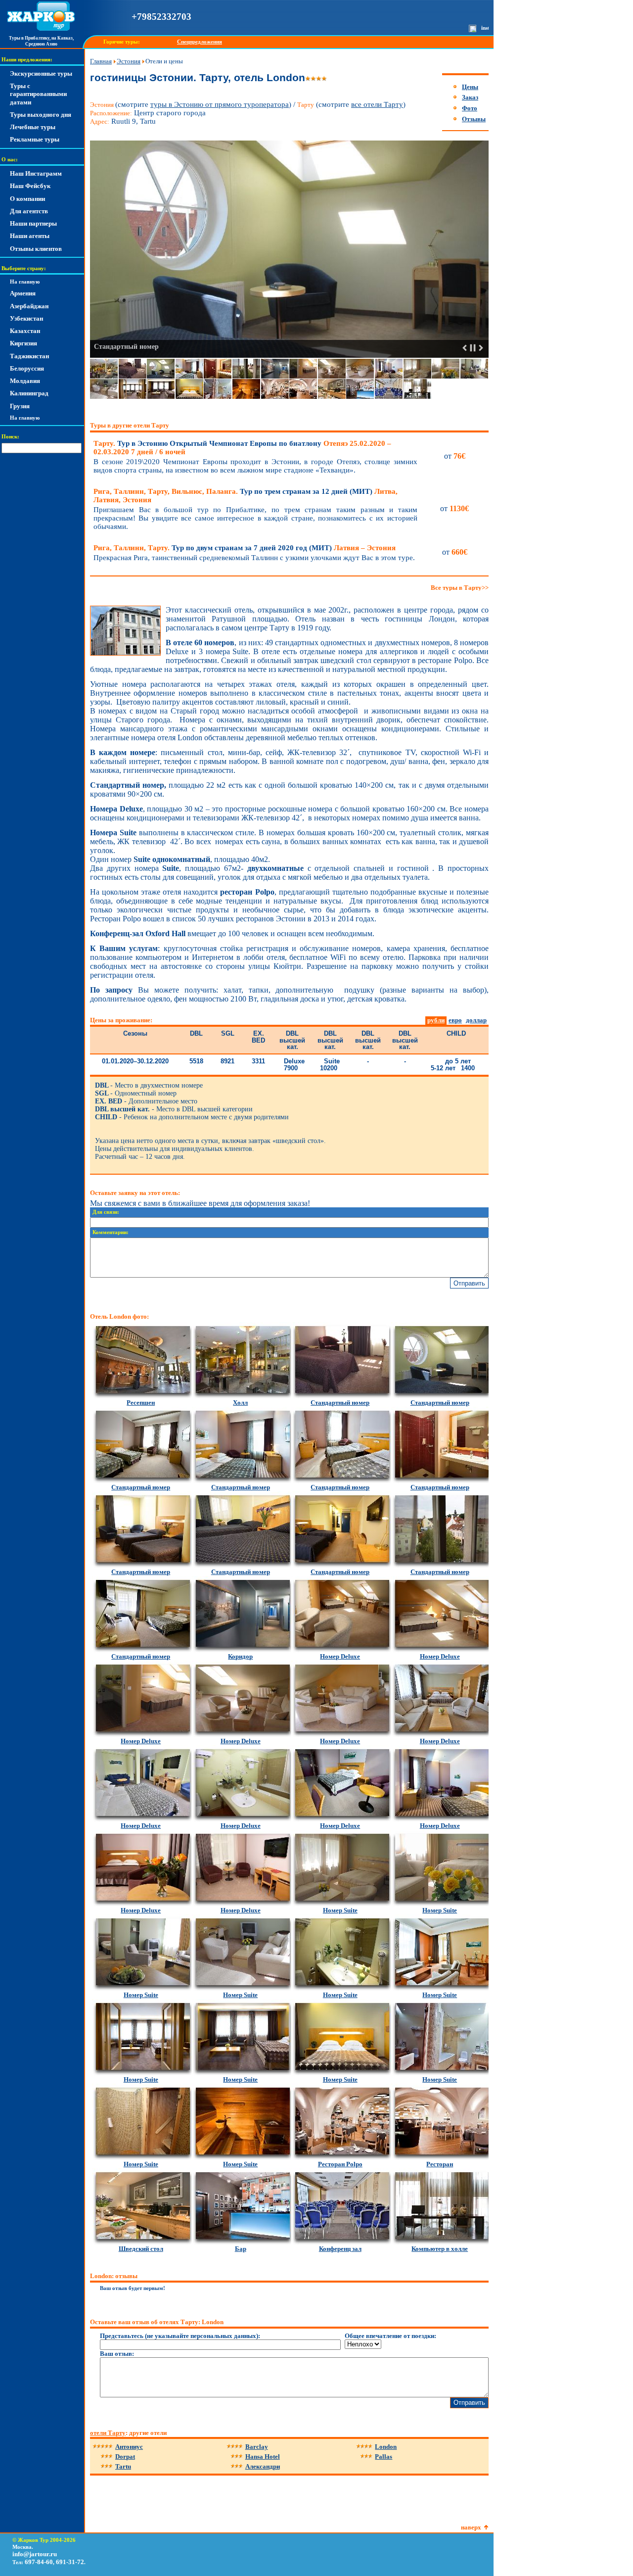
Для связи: (106, 1212)
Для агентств (29, 211)
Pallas (384, 2457)
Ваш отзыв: (117, 2354)
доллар (476, 1020)
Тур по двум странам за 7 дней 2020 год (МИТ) (245, 548)
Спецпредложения (200, 42)
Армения (23, 293)
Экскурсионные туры (41, 73)
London (386, 2447)
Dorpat (125, 2457)
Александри (263, 2466)
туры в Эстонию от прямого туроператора (220, 104)
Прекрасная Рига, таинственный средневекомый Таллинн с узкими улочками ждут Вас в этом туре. (254, 558)
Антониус (129, 2447)
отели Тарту (108, 2433)
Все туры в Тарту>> (460, 588)
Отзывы (474, 119)
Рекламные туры (35, 139)
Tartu (123, 2466)
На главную (25, 282)
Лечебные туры (33, 127)
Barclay (257, 2447)
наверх (471, 2527)
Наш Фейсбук (30, 186)
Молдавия (25, 381)
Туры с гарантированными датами (38, 94)
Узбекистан (26, 318)
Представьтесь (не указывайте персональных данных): (180, 2336)
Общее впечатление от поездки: (390, 2336)
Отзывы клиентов (36, 249)
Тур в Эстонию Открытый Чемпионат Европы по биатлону (242, 448)
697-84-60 (39, 2562)
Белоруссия (27, 368)
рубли (436, 1020)
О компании (27, 199)
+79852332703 (161, 17)
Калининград (29, 393)
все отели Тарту (377, 104)
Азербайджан (29, 306)
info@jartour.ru (35, 2554)
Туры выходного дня (41, 115)
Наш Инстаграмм (36, 173)
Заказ (470, 97)
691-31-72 (70, 2562)
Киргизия (23, 343)
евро (455, 1020)
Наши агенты (30, 236)
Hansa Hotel (263, 2457)
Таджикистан (29, 356)
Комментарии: (111, 1232)
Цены (470, 87)
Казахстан (25, 331)
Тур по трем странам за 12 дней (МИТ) (246, 496)
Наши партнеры (33, 223)
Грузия (20, 406)
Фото (470, 108)
